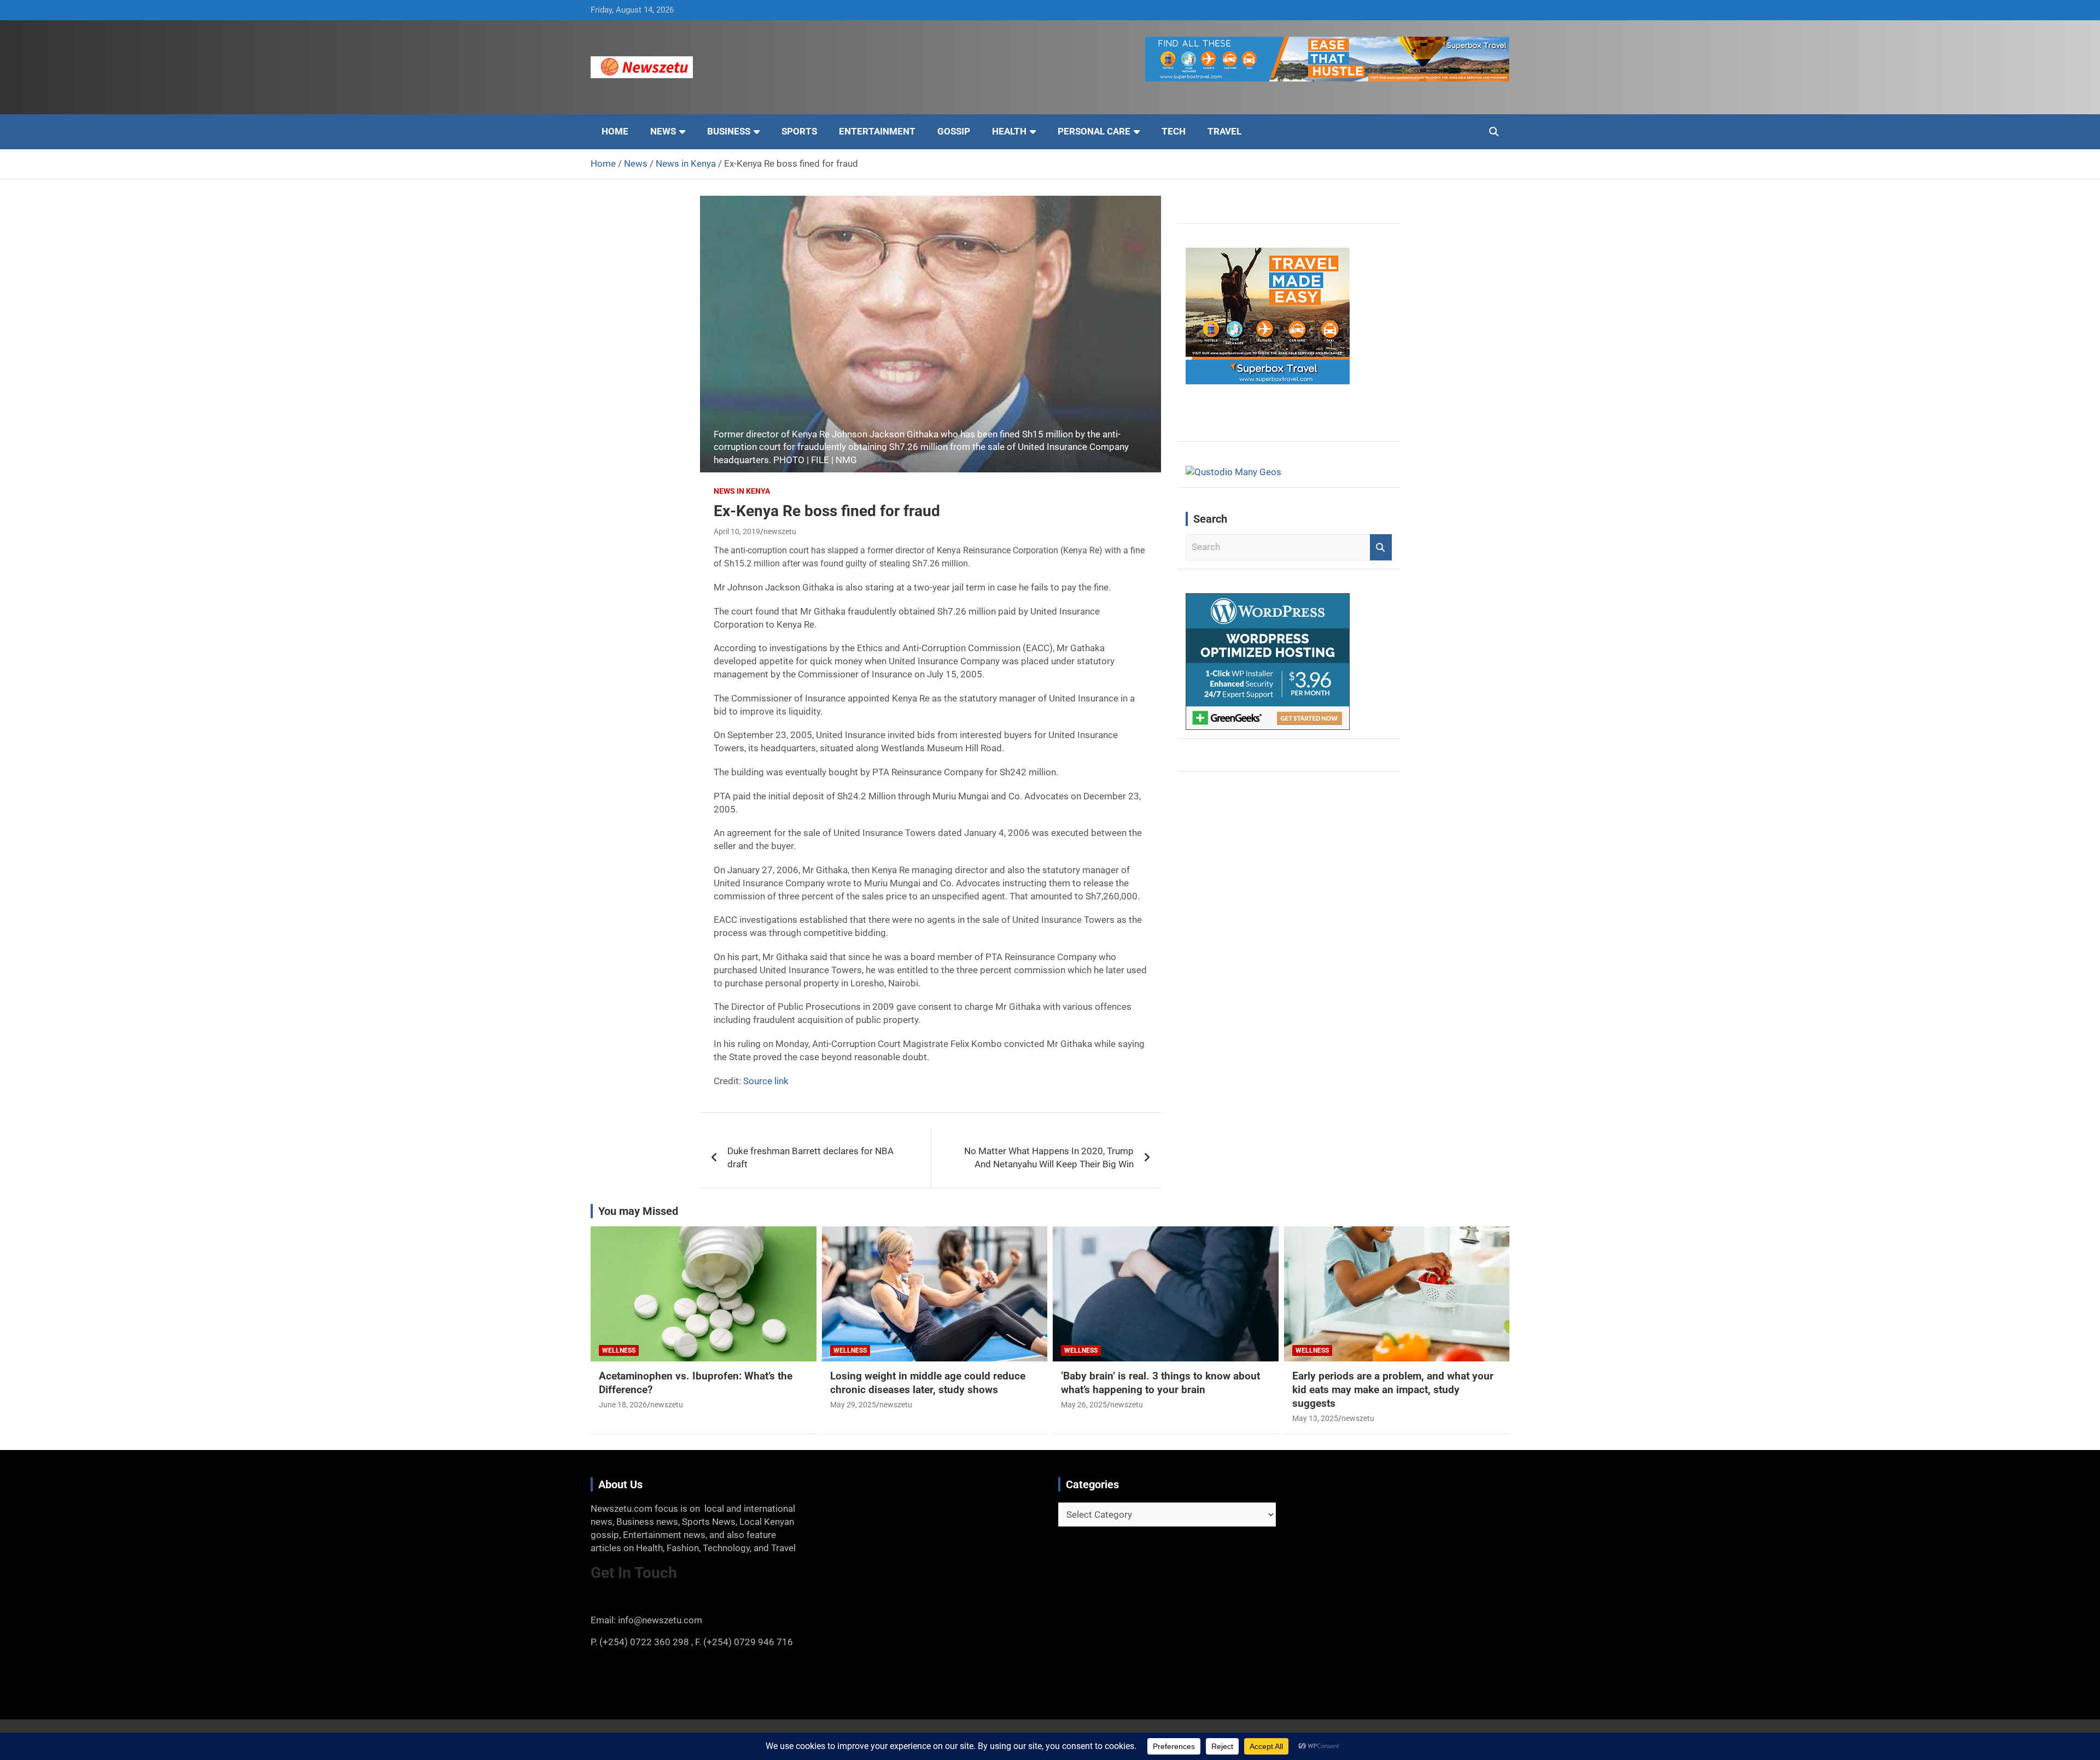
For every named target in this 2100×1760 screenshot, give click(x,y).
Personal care (1094, 131)
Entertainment (877, 131)
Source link (766, 1081)
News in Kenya (742, 491)
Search (1381, 547)
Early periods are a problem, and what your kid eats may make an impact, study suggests (1393, 1389)
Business (729, 131)
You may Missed (638, 1211)
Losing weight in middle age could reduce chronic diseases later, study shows (928, 1383)
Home (615, 131)
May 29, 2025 (853, 1405)
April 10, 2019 (737, 531)
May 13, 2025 (1315, 1418)
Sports (799, 131)
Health (1009, 131)
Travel (1224, 131)
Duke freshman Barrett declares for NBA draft (810, 1157)
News (663, 131)
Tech (1174, 131)
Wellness (619, 1350)
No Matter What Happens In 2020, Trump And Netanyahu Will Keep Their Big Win (1049, 1157)
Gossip (954, 131)
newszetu (780, 531)
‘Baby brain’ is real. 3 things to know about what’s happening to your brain (1160, 1383)
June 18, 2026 (623, 1405)
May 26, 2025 (1084, 1405)
